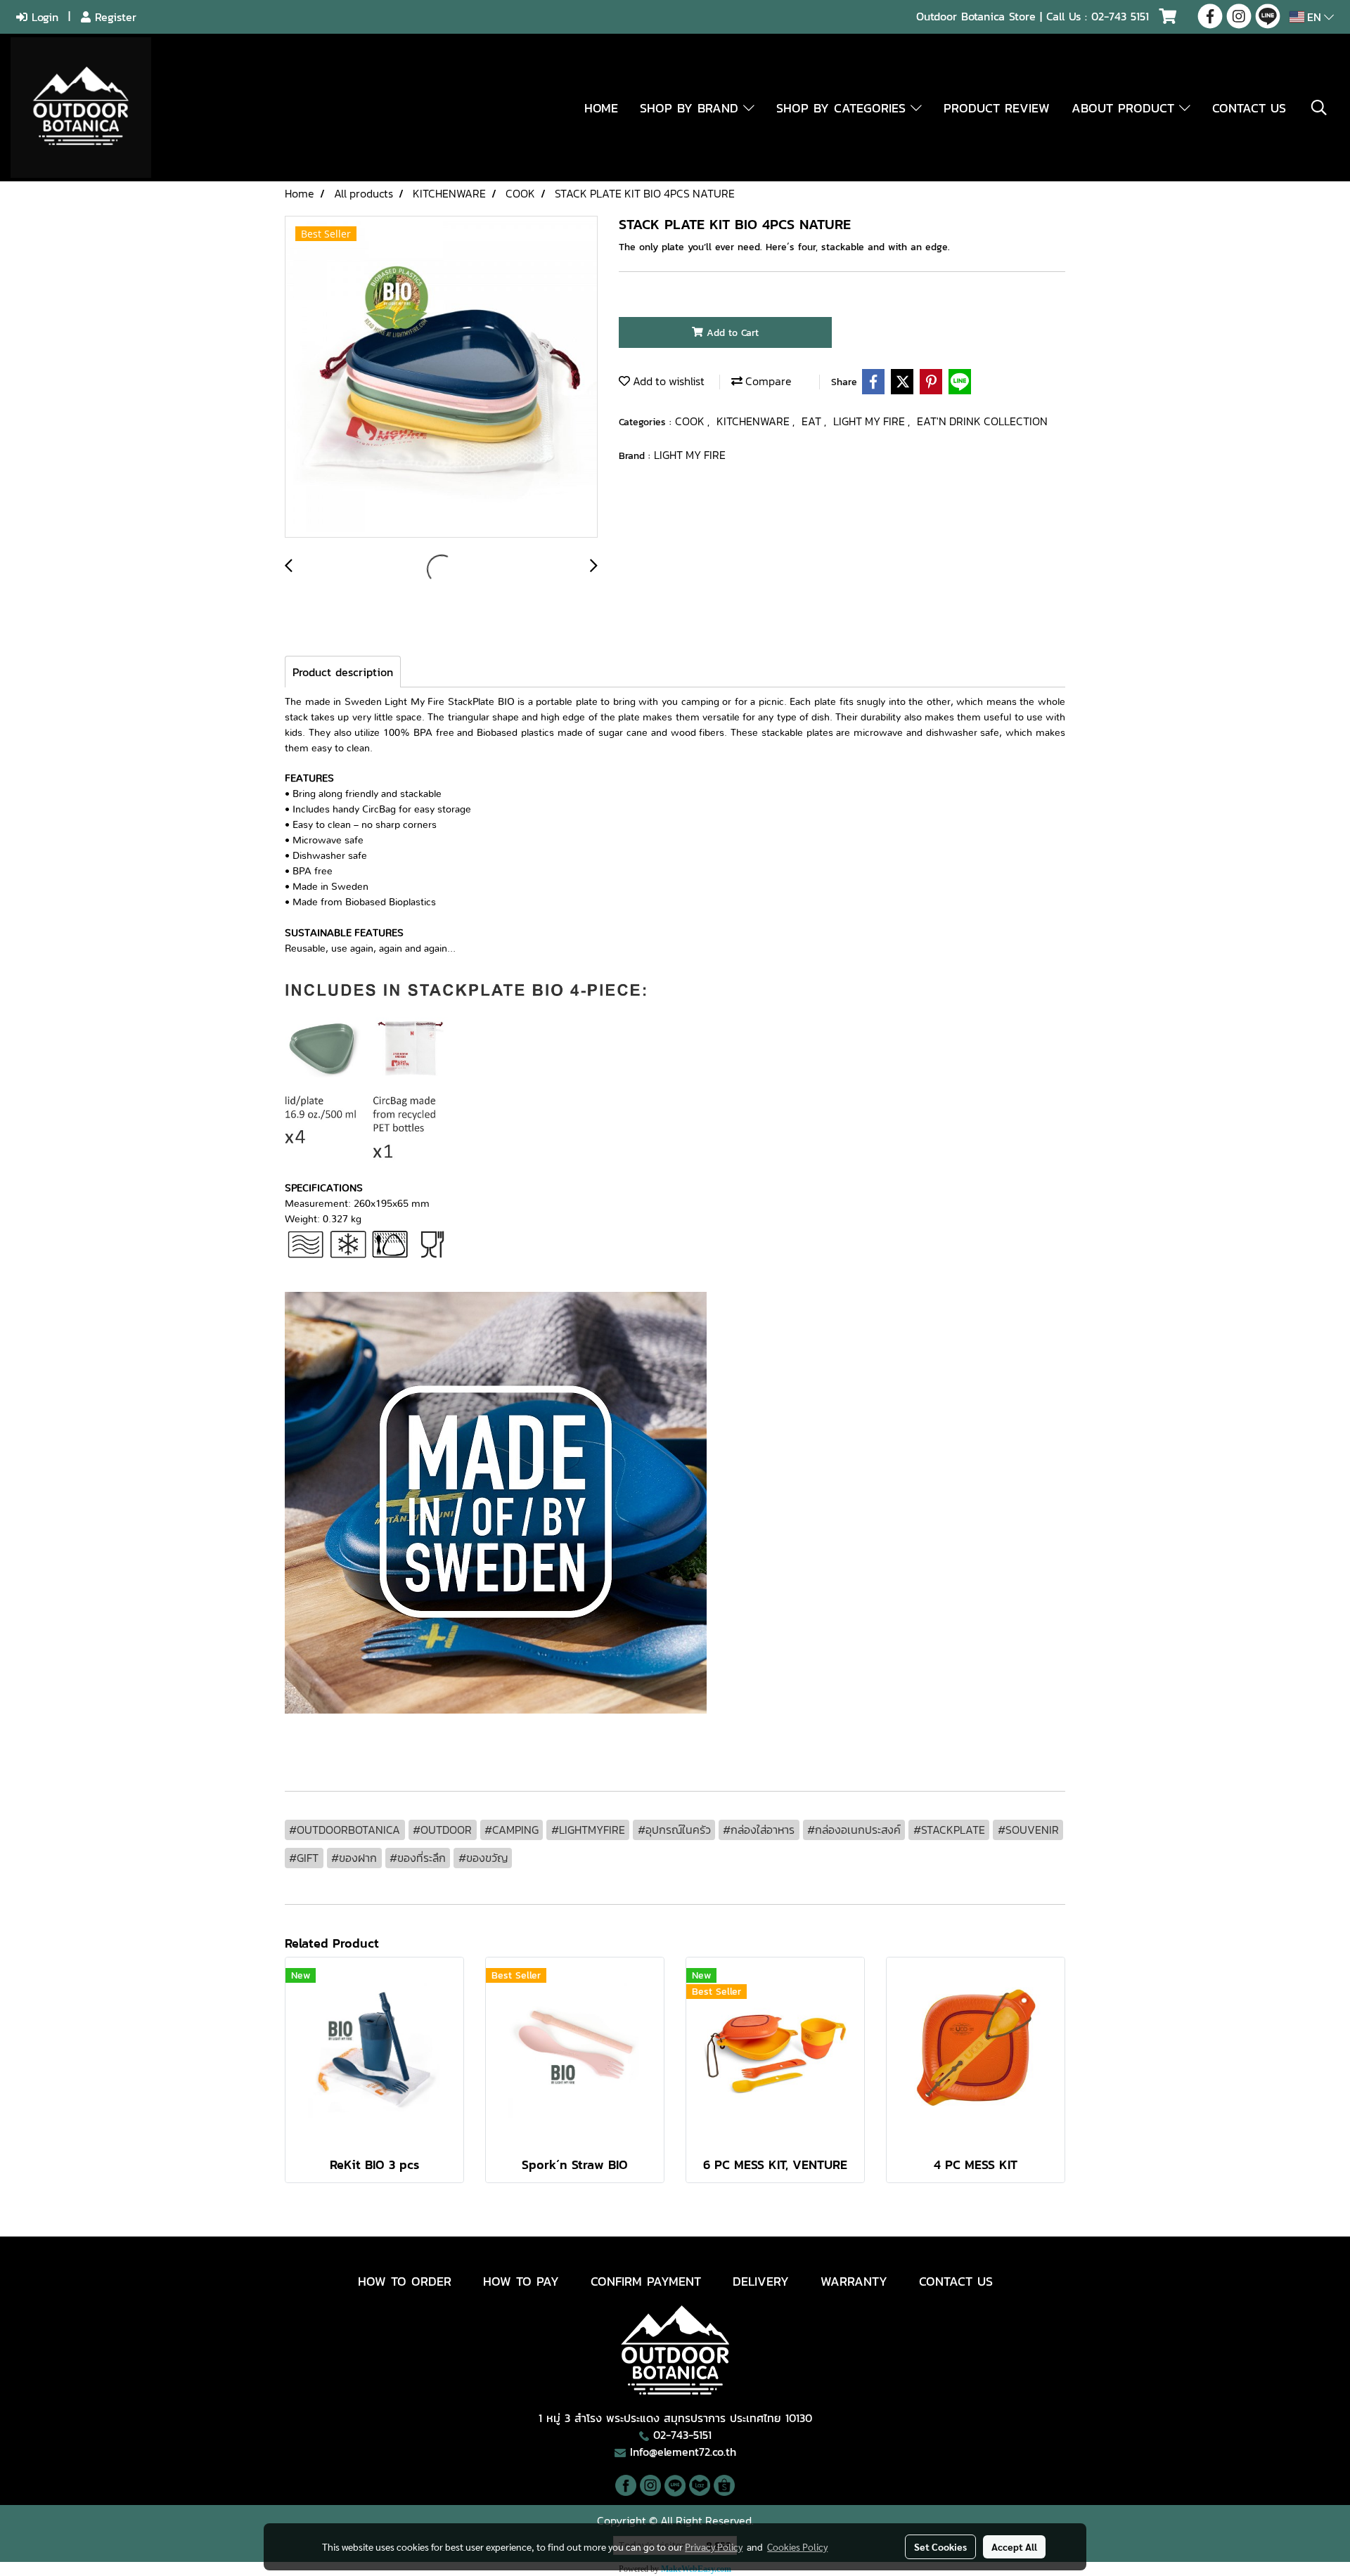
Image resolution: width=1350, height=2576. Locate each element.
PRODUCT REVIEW (997, 108)
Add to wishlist (667, 381)
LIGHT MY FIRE (870, 421)
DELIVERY (761, 2281)
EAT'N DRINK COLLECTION (982, 421)
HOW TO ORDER (405, 2281)
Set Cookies (940, 2546)
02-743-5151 (682, 2435)
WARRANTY (854, 2281)
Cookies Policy (797, 2546)
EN (1314, 17)
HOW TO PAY (521, 2281)
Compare (767, 381)
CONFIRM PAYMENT (646, 2281)
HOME (601, 108)
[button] (1319, 108)
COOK (691, 421)
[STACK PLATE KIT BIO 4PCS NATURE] (441, 377)
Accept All (1014, 2546)
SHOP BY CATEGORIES (843, 108)
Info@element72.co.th (683, 2452)
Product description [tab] (343, 672)
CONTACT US (1249, 108)
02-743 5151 (1120, 16)
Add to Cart (731, 333)
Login (43, 17)
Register (114, 17)
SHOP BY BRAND (692, 108)
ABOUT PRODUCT (1125, 108)
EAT (813, 421)
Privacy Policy (714, 2546)
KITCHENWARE (754, 421)
